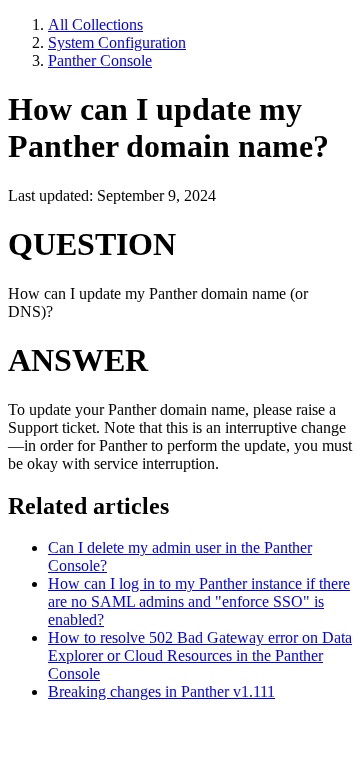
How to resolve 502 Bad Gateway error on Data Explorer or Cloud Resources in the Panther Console (200, 655)
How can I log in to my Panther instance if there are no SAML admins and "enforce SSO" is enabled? (199, 601)
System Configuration (117, 42)
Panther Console (100, 60)
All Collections (95, 24)
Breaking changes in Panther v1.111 (161, 691)
